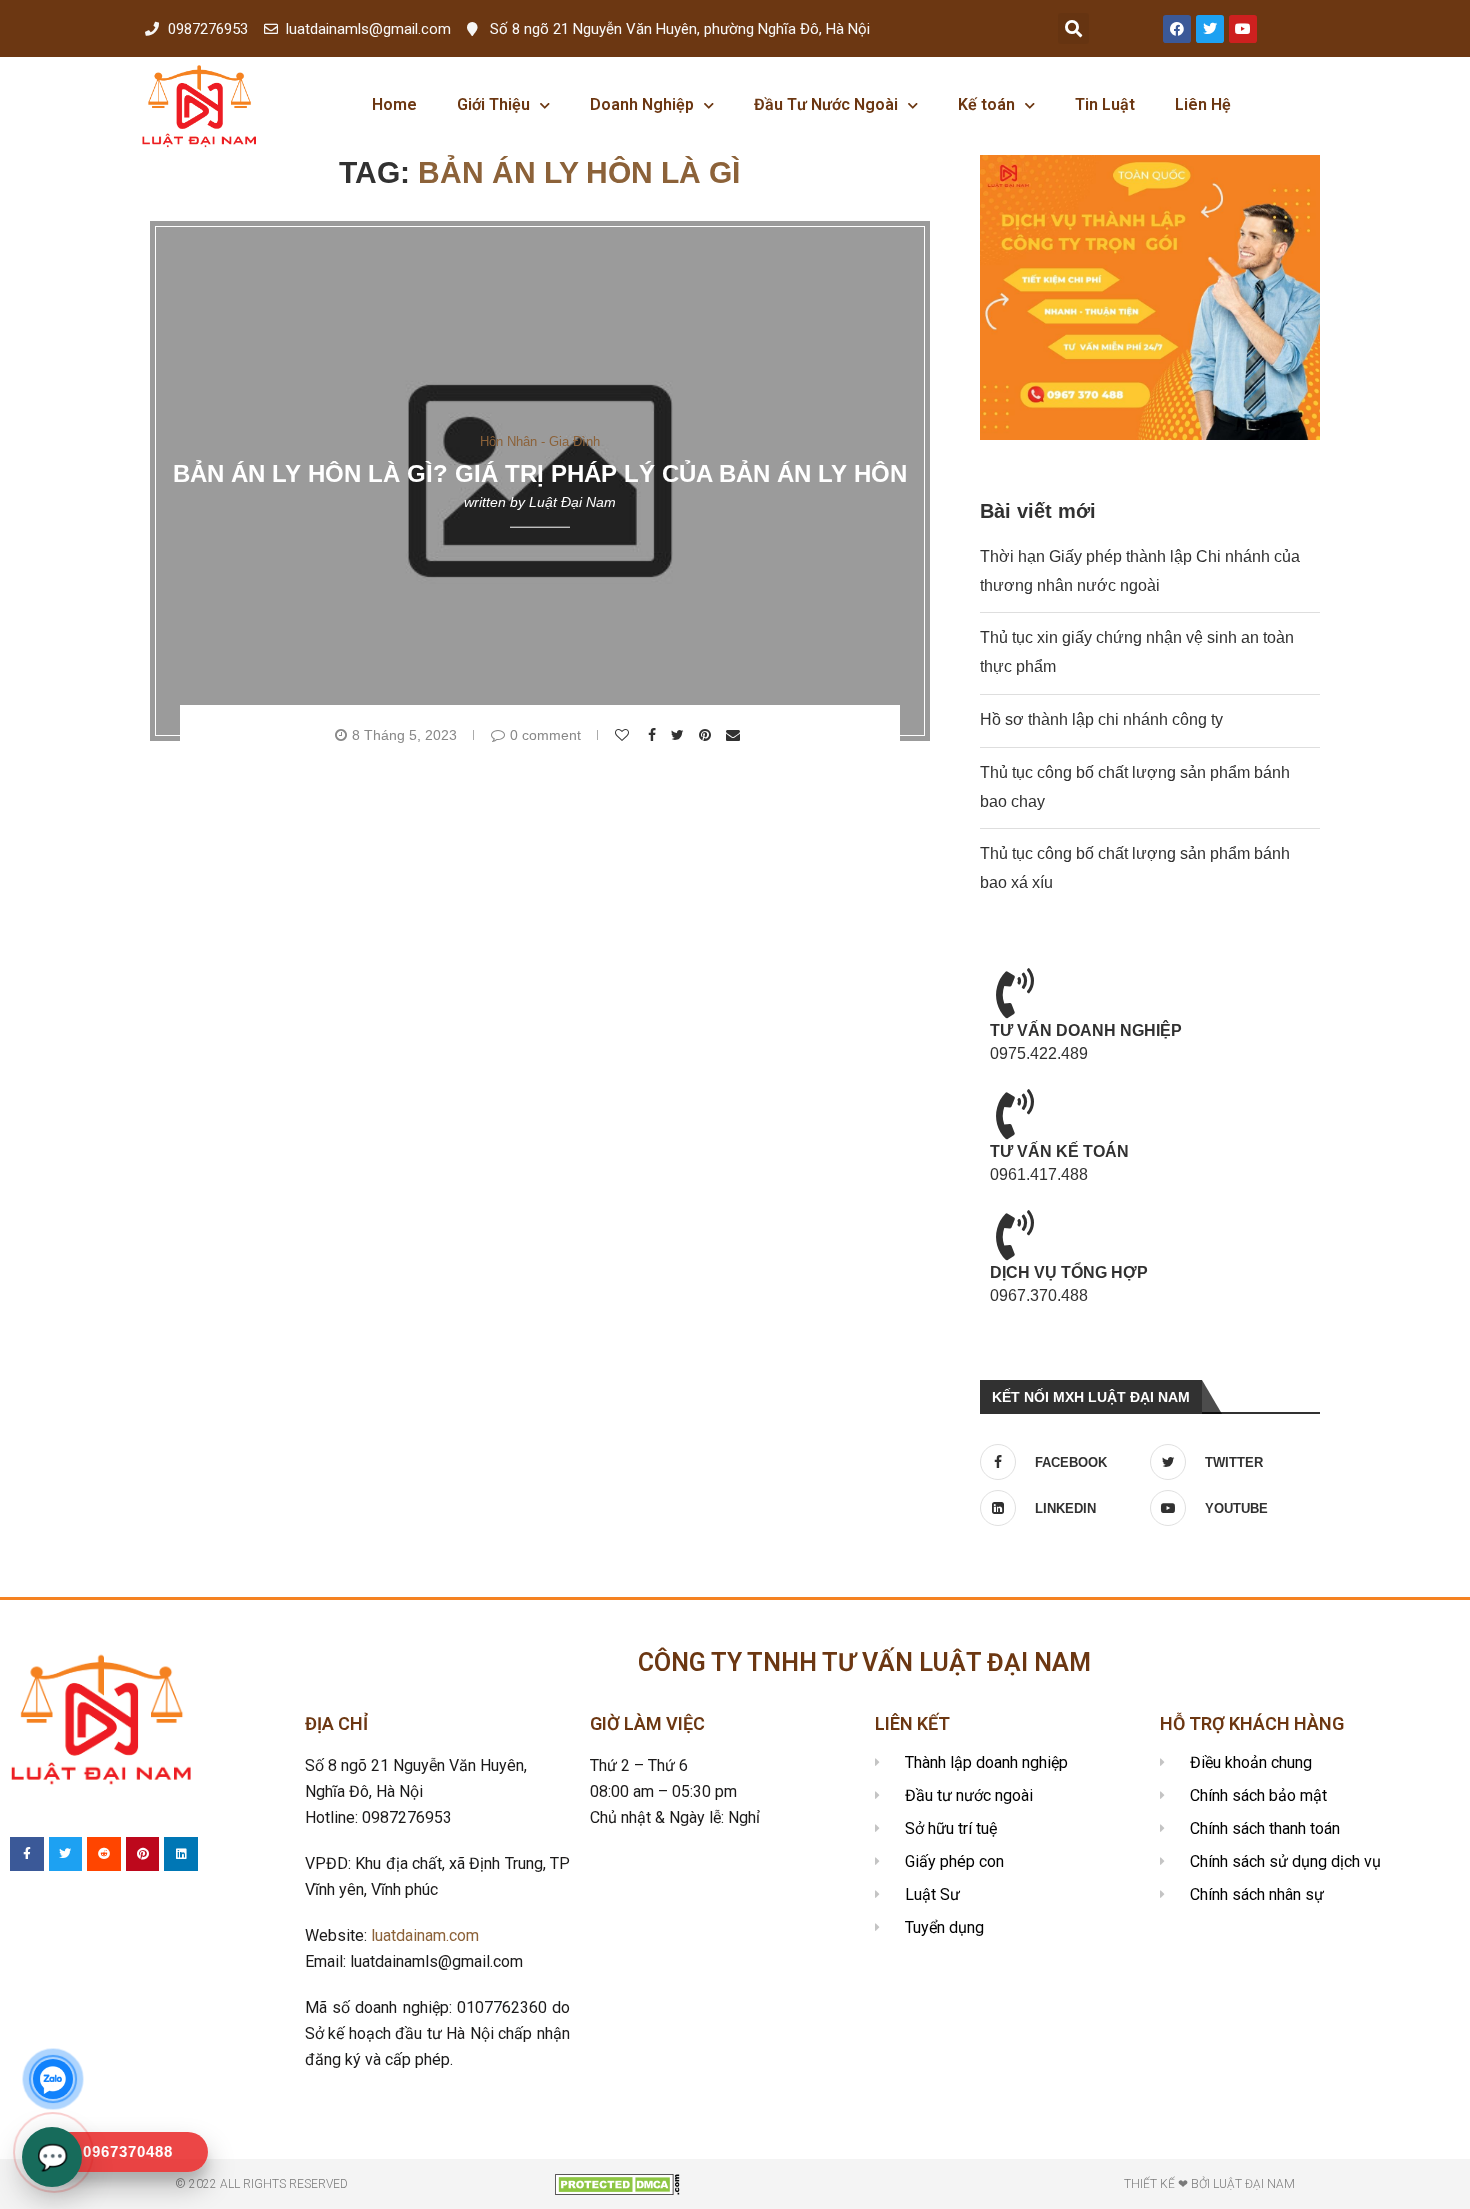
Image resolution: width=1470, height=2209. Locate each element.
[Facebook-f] (27, 1854)
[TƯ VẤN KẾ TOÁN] (1015, 1114)
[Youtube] (1243, 29)
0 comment (545, 735)
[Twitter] (1210, 29)
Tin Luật (1105, 104)
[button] (1073, 28)
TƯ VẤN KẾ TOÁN (1059, 1151)
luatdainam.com (425, 1935)
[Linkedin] (181, 1854)
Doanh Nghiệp (642, 104)
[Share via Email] (735, 735)
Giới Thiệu (493, 104)
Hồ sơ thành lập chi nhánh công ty (1101, 719)
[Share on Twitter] (680, 735)
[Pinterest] (143, 1854)
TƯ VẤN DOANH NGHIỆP (1086, 1030)
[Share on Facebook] (654, 735)
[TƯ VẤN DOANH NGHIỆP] (1015, 993)
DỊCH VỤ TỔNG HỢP (1069, 1272)
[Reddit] (104, 1854)
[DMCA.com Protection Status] (617, 2182)
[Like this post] (624, 735)
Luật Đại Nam (572, 502)
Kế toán (986, 104)
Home (394, 104)
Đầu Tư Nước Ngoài (826, 104)
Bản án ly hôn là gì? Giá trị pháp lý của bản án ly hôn (540, 473)
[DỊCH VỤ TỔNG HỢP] (1015, 1235)
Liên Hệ (1203, 104)
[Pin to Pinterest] (707, 735)
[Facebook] (1177, 29)
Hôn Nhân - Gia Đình (540, 440)
